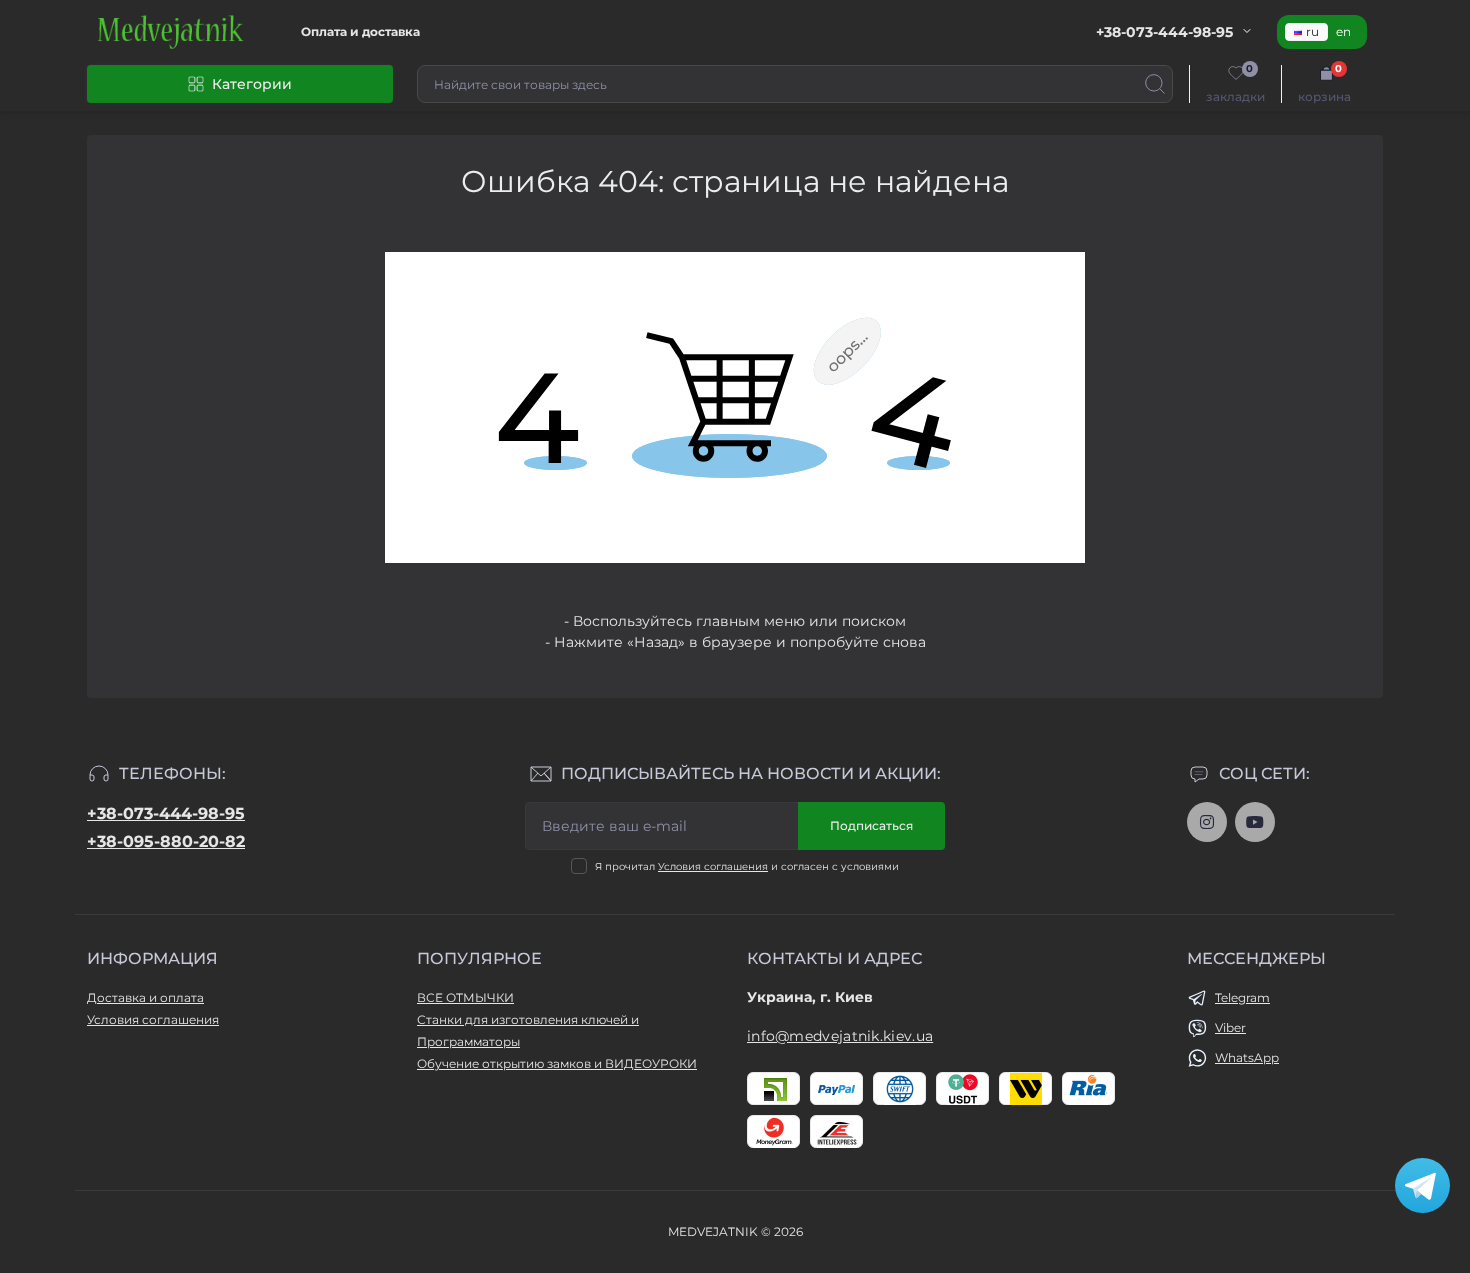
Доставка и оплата (145, 997)
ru (1312, 31)
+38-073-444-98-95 (166, 813)
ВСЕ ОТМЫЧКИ (465, 997)
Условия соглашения (713, 866)
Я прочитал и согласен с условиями (747, 866)
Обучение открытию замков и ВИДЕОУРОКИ (557, 1063)
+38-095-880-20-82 (166, 841)
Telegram (1242, 997)
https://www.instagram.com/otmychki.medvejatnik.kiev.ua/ (1207, 822)
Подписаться (871, 825)
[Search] (1155, 84)
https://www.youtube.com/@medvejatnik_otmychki (1255, 822)
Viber (1230, 1027)
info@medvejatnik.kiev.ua (840, 1036)
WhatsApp (1247, 1057)
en (1343, 31)
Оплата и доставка (360, 31)
